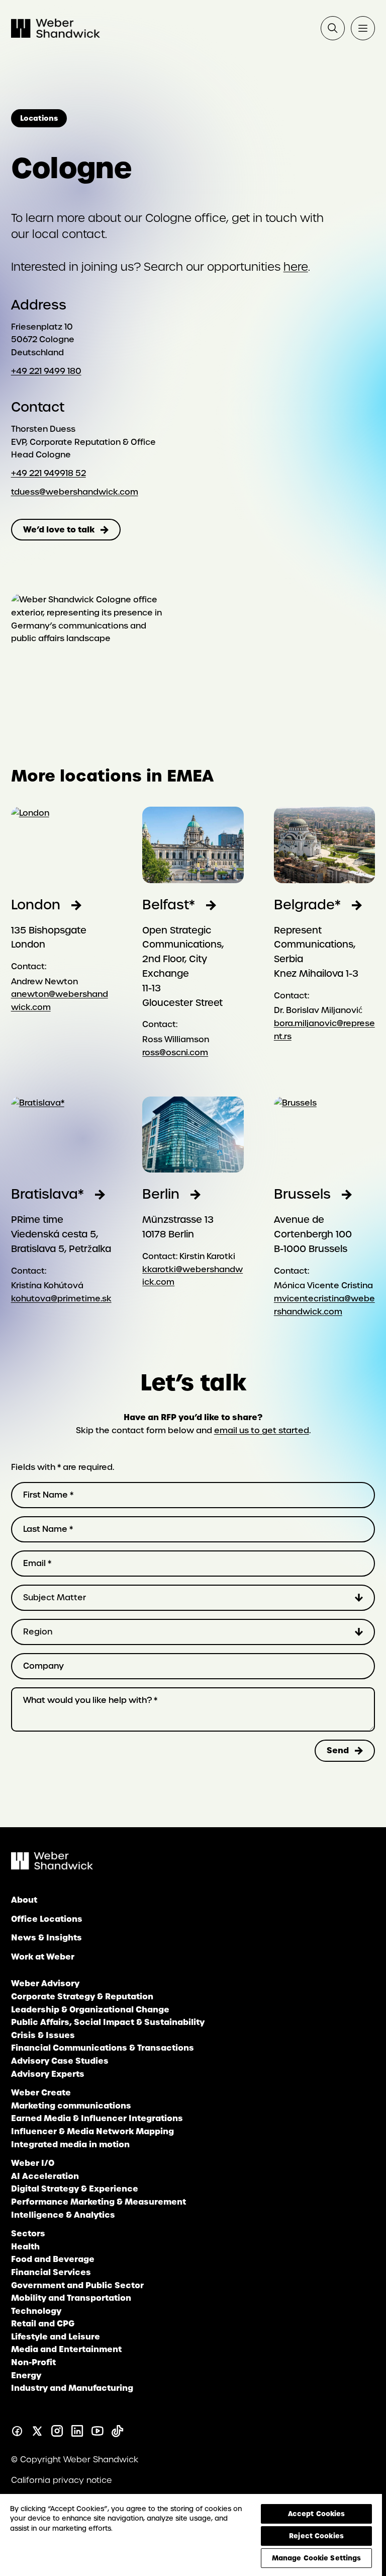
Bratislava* (47, 1194)
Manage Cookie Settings (317, 2558)
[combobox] (193, 1598)
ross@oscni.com (175, 1052)
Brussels (302, 1194)
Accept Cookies (317, 2514)
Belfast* (169, 905)
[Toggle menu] (363, 28)
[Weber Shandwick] (52, 1867)
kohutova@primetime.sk (61, 1299)
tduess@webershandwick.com (75, 492)
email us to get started (262, 1430)
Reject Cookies (316, 2536)
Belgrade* (307, 905)
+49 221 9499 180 (46, 371)
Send (338, 1750)
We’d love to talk (59, 529)
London (36, 905)
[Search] (333, 28)
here (296, 267)
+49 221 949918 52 (49, 473)
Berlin (161, 1194)
